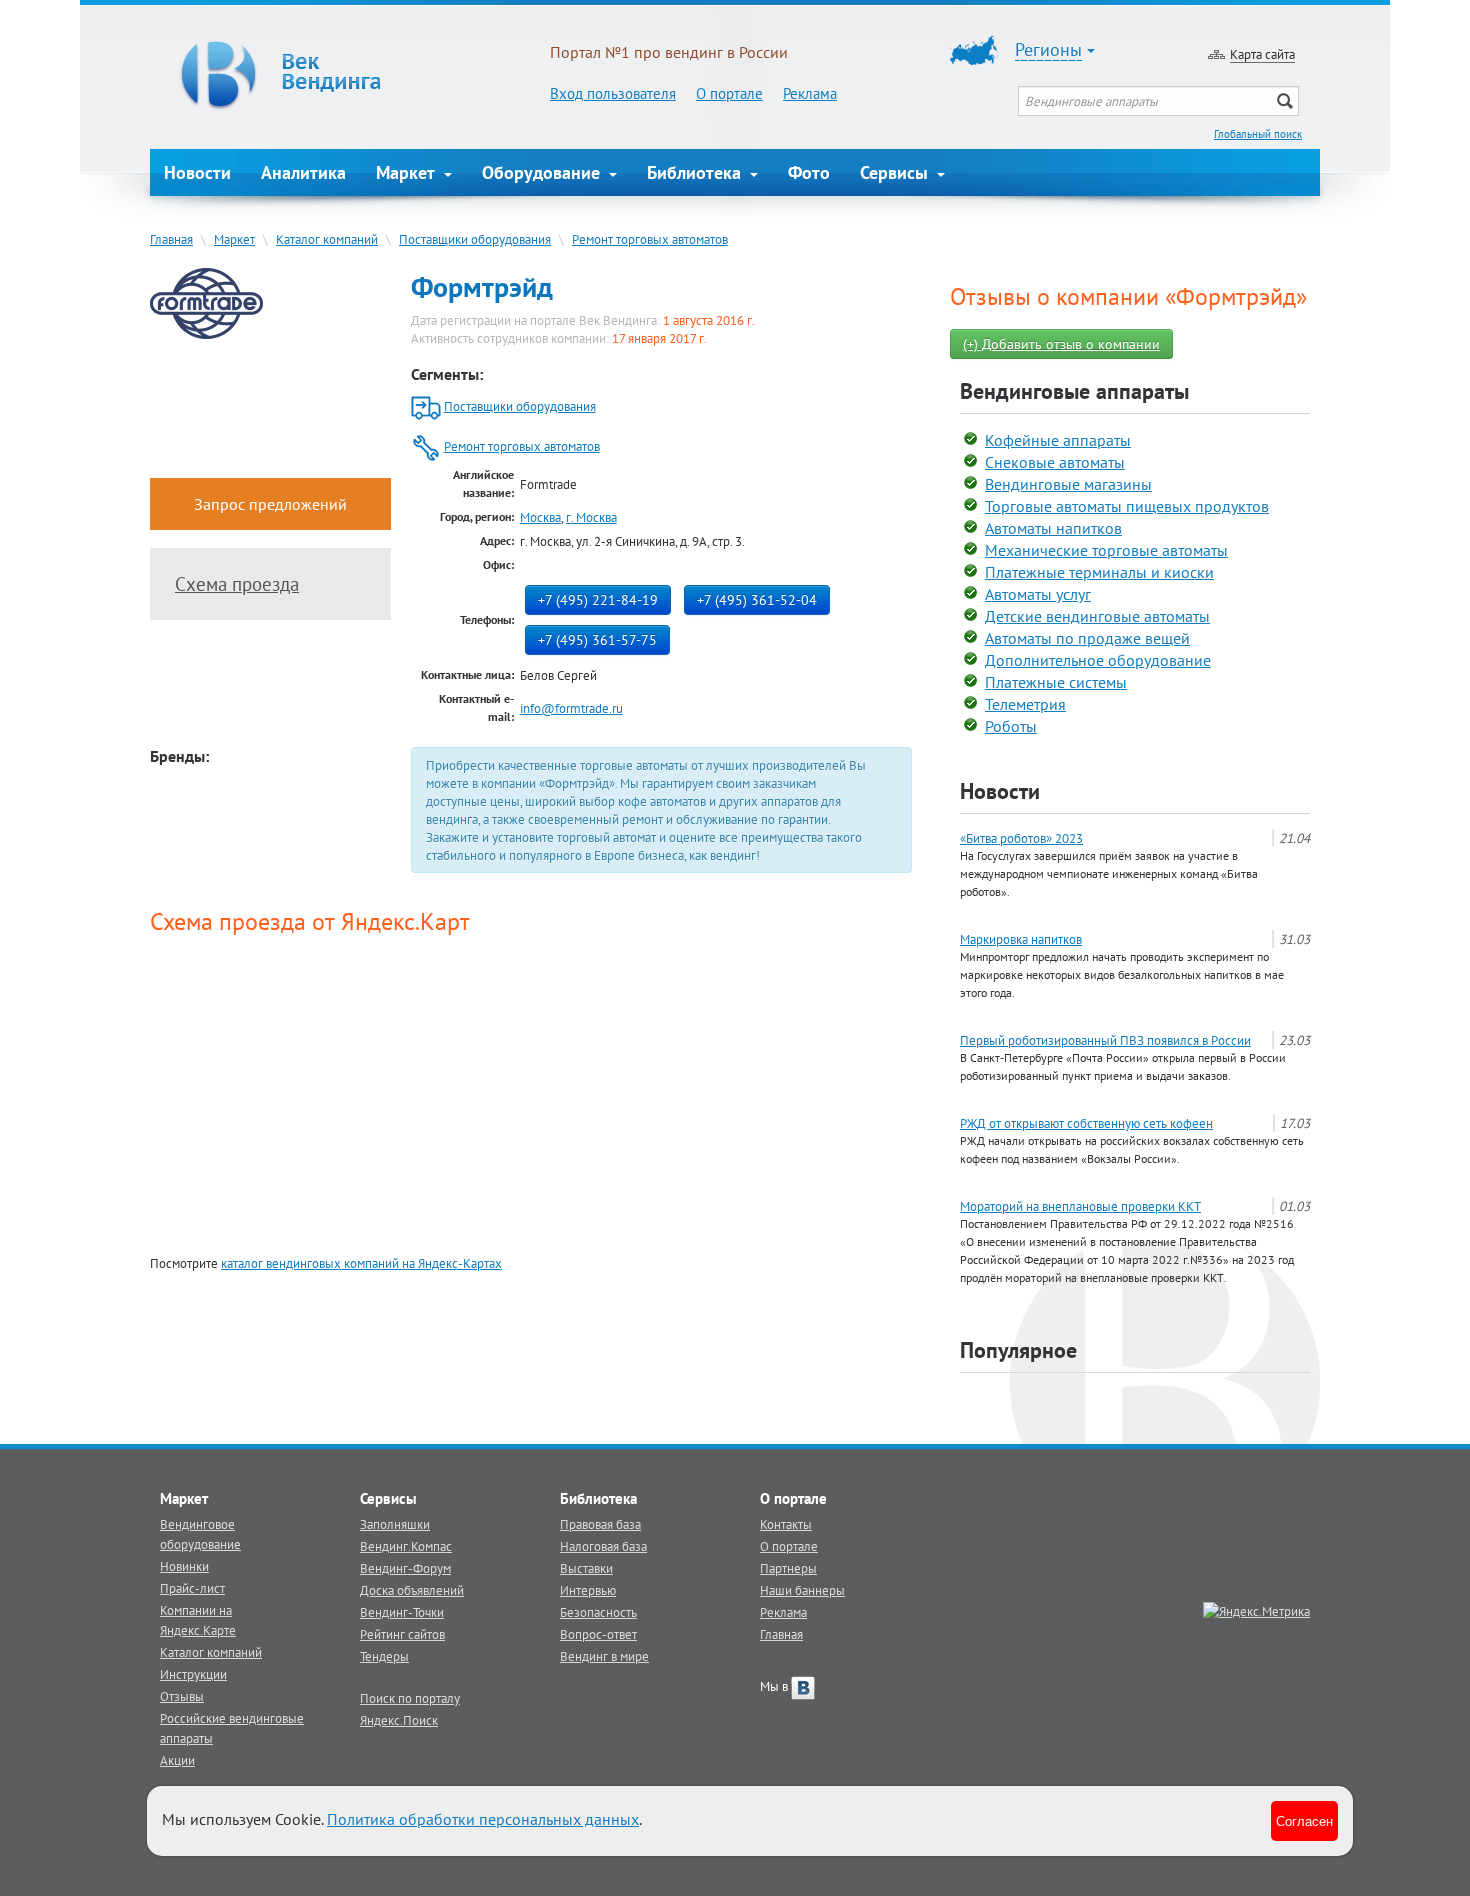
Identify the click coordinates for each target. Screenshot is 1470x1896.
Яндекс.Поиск (399, 1720)
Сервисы (896, 172)
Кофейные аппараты (1058, 440)
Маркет (408, 172)
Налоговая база (603, 1546)
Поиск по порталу (410, 1698)
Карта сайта (1262, 54)
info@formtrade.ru (571, 708)
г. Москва (591, 517)
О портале (729, 93)
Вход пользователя (613, 93)
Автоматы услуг (1038, 594)
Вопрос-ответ (598, 1634)
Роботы (1011, 726)
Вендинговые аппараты (1074, 391)
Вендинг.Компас (406, 1546)
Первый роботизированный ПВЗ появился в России (1105, 1040)
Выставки (586, 1568)
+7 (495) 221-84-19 (598, 600)
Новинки (184, 1566)
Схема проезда (237, 584)
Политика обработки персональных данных (483, 1819)
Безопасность (598, 1612)
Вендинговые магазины (1068, 484)
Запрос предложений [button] (270, 504)
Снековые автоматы (1055, 462)
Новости (197, 172)
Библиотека (696, 172)
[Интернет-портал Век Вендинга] (350, 75)
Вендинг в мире (604, 1656)
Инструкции (193, 1674)
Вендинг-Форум (405, 1568)
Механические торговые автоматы (1106, 550)
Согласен (1304, 1820)
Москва (540, 517)
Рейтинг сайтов (402, 1634)
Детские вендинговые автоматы (1097, 616)
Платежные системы (1056, 682)
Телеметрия (1025, 704)
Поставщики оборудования (475, 239)
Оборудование (543, 172)
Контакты (786, 1524)
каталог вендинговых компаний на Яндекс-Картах (361, 1263)
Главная (171, 239)
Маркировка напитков (1021, 939)
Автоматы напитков (1053, 528)
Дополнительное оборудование (1098, 660)
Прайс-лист (192, 1588)
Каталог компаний (327, 239)
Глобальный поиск (1258, 134)
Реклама (810, 93)
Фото (809, 172)
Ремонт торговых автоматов (650, 239)
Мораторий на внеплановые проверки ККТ (1080, 1206)
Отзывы (182, 1696)
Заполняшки (395, 1524)
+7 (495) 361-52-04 (757, 600)
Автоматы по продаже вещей (1087, 638)
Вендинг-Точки (402, 1612)
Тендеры (384, 1656)
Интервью (588, 1590)
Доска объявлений (412, 1590)
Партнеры (788, 1568)
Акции (177, 1760)
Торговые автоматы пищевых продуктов (1127, 506)
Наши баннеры (802, 1590)
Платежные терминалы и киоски (1099, 572)
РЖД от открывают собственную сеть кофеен (1086, 1123)
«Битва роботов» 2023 (1021, 838)
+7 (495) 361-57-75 (597, 640)
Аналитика (303, 172)
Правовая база (600, 1524)
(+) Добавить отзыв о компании (1061, 344)
